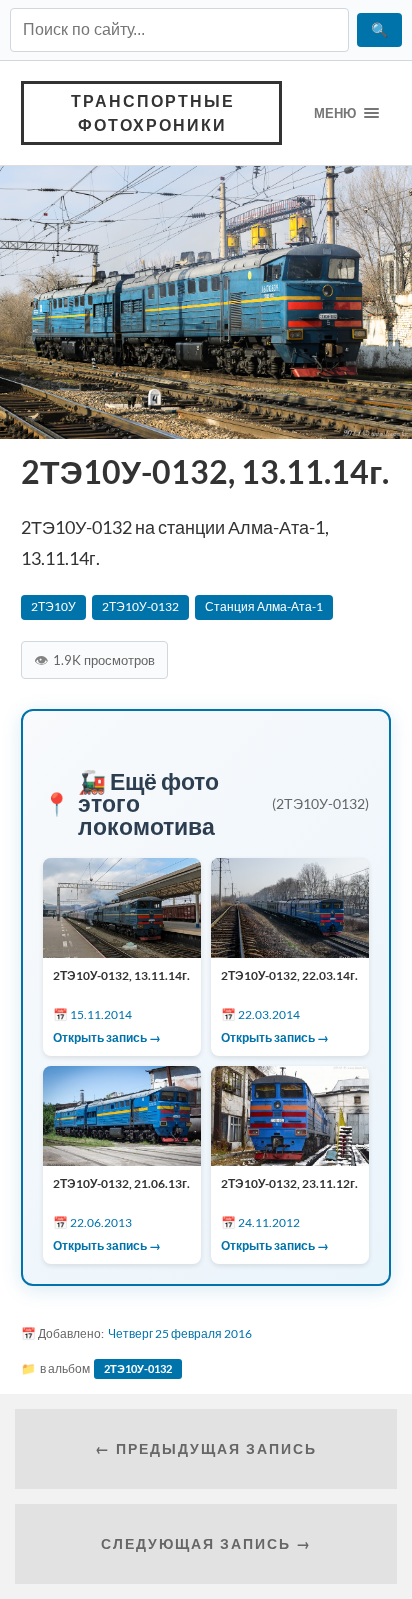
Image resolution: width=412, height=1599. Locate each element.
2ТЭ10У (53, 606)
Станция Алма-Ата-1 (264, 606)
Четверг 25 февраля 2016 (180, 1333)
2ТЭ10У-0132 (140, 606)
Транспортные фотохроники (153, 112)
